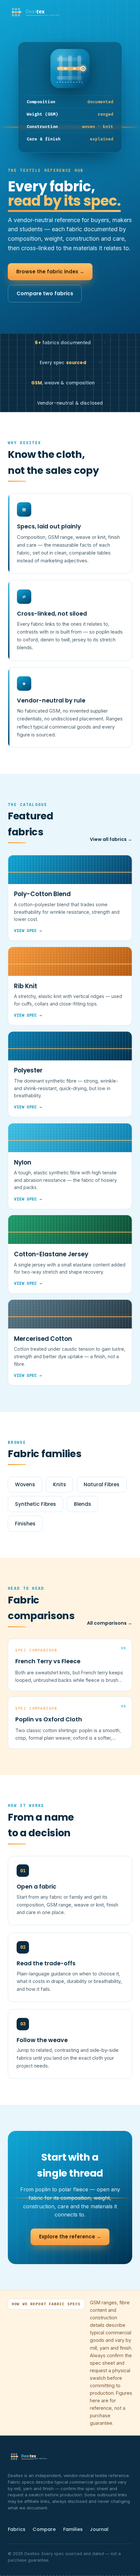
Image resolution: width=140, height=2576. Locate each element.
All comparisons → (110, 1623)
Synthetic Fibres (35, 1504)
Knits (60, 1484)
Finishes (25, 1524)
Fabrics (17, 2529)
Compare (44, 2529)
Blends (83, 1504)
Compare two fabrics (45, 293)
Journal (99, 2529)
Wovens (25, 1484)
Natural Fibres (102, 1484)
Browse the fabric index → (50, 272)
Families (73, 2529)
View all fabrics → (111, 839)
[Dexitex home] (36, 13)
